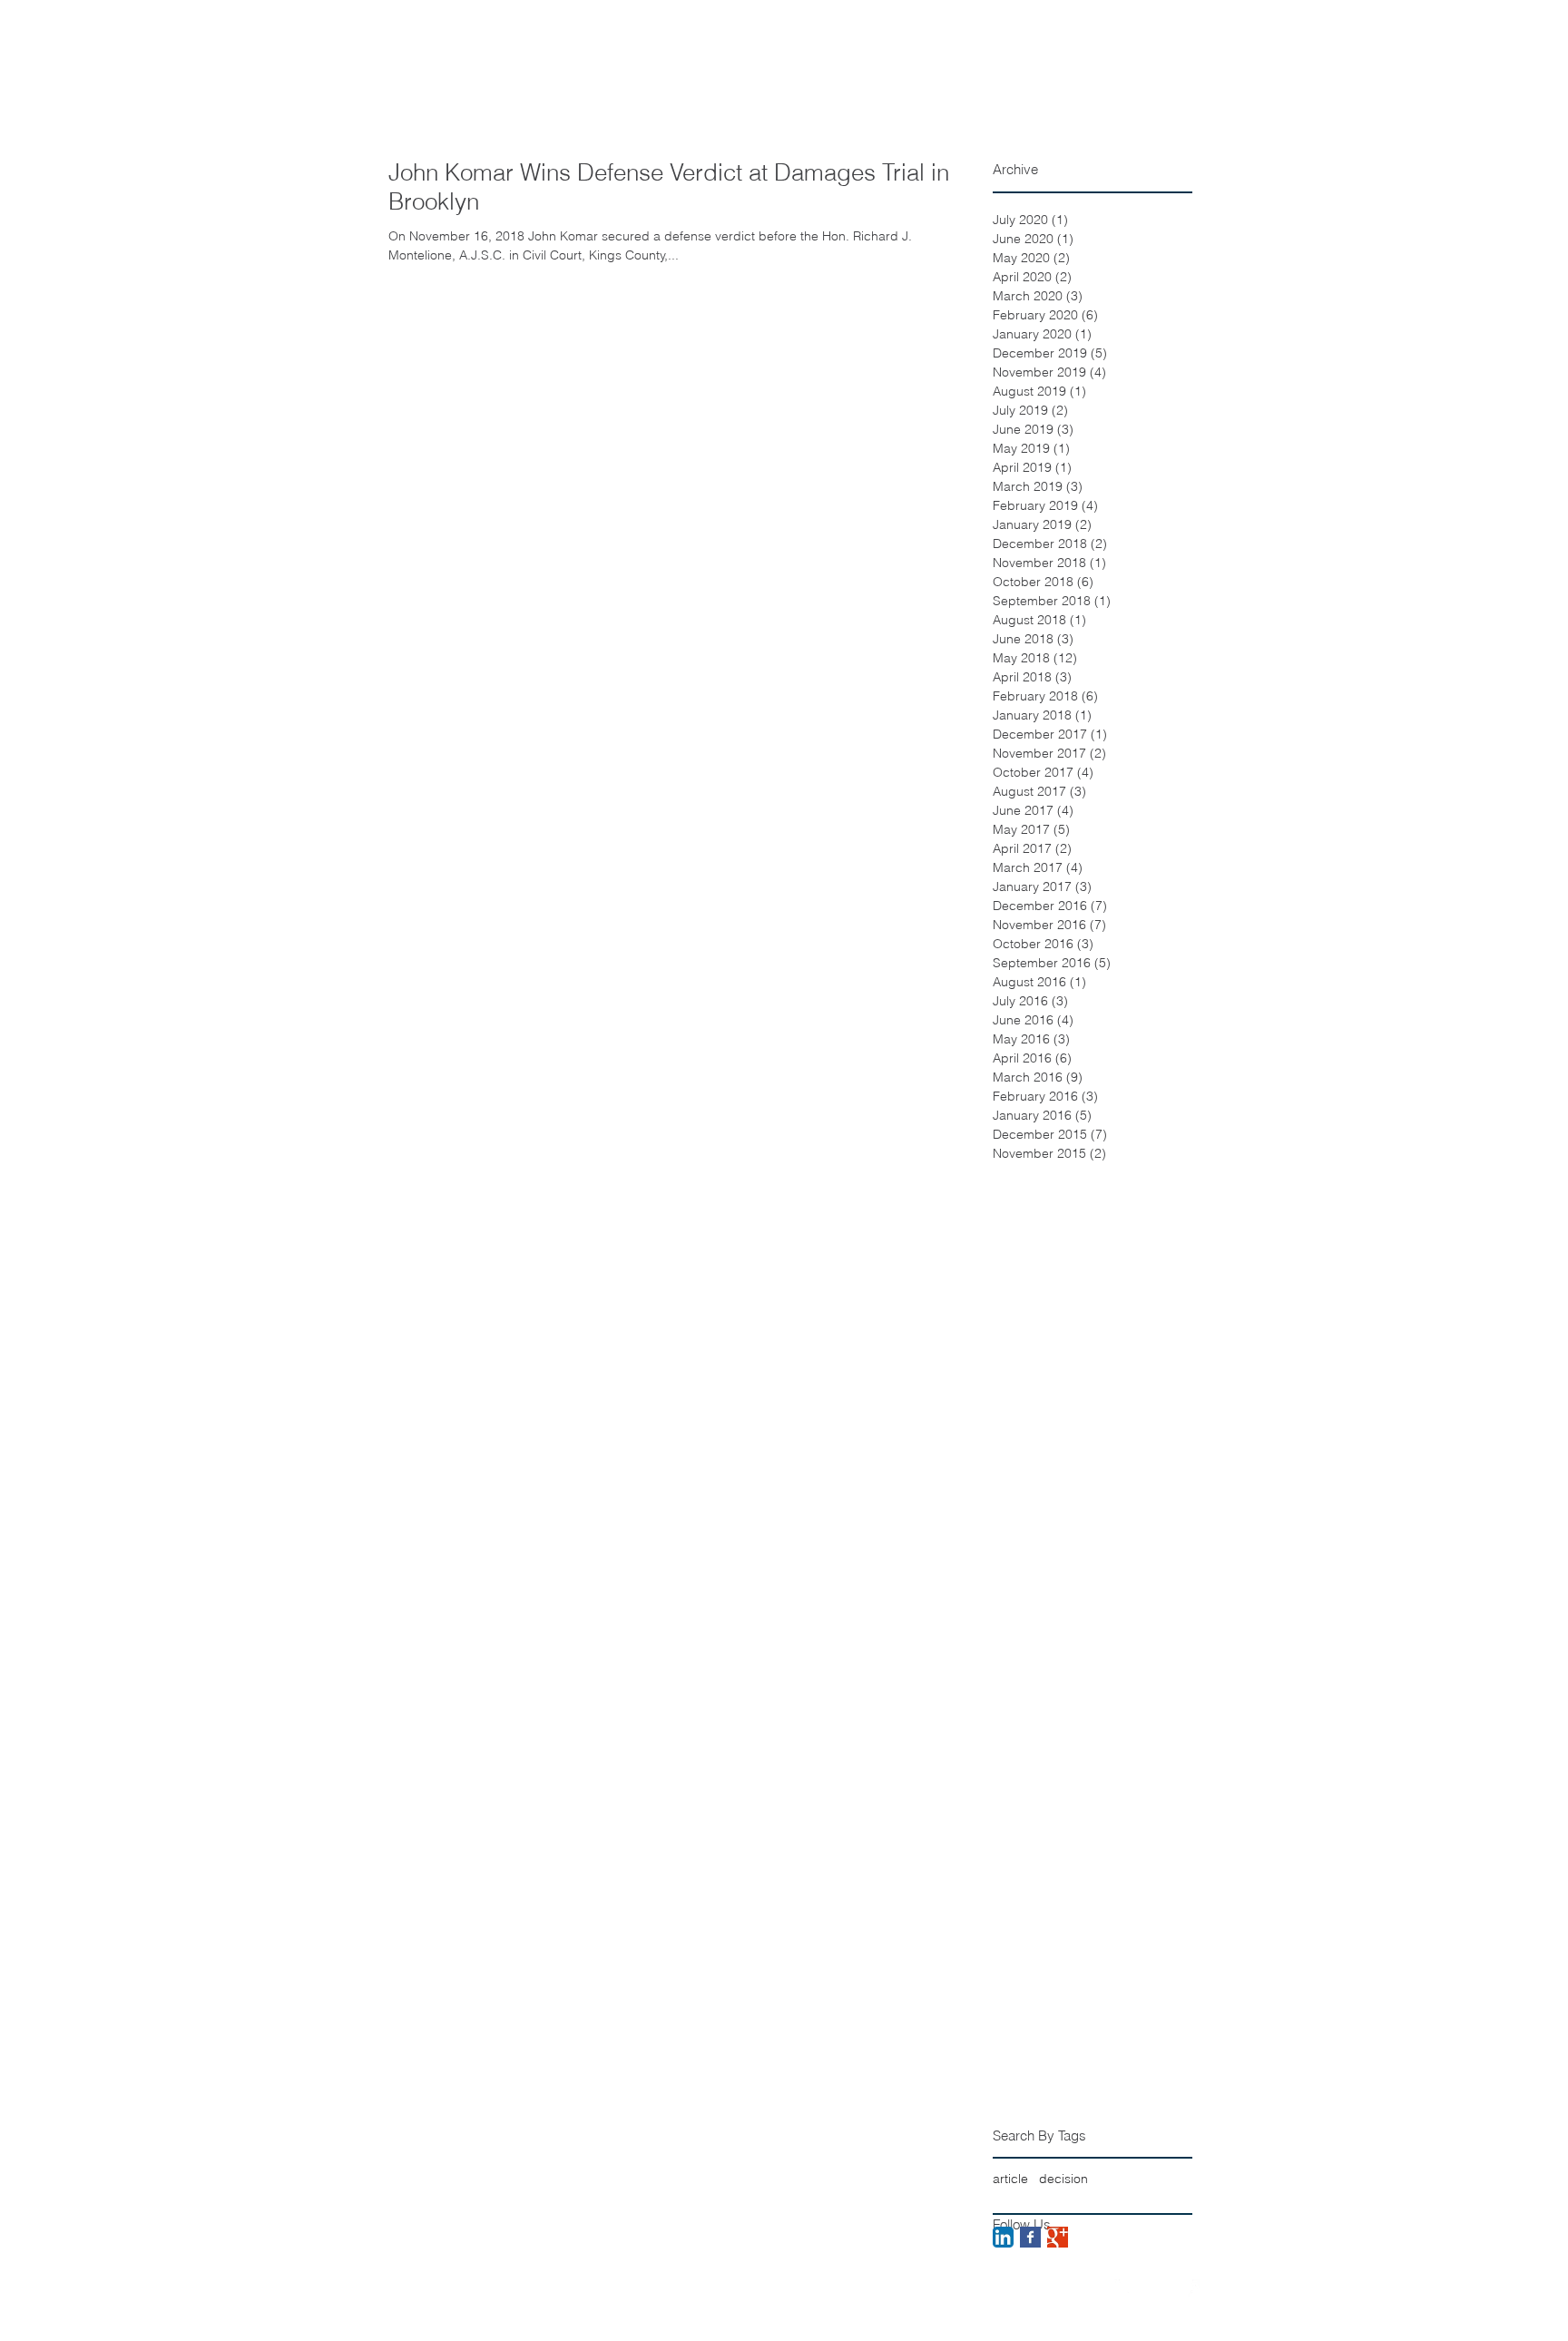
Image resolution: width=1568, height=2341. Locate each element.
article (1010, 2179)
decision (1063, 2179)
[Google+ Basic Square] (1058, 2237)
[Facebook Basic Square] (1030, 2237)
